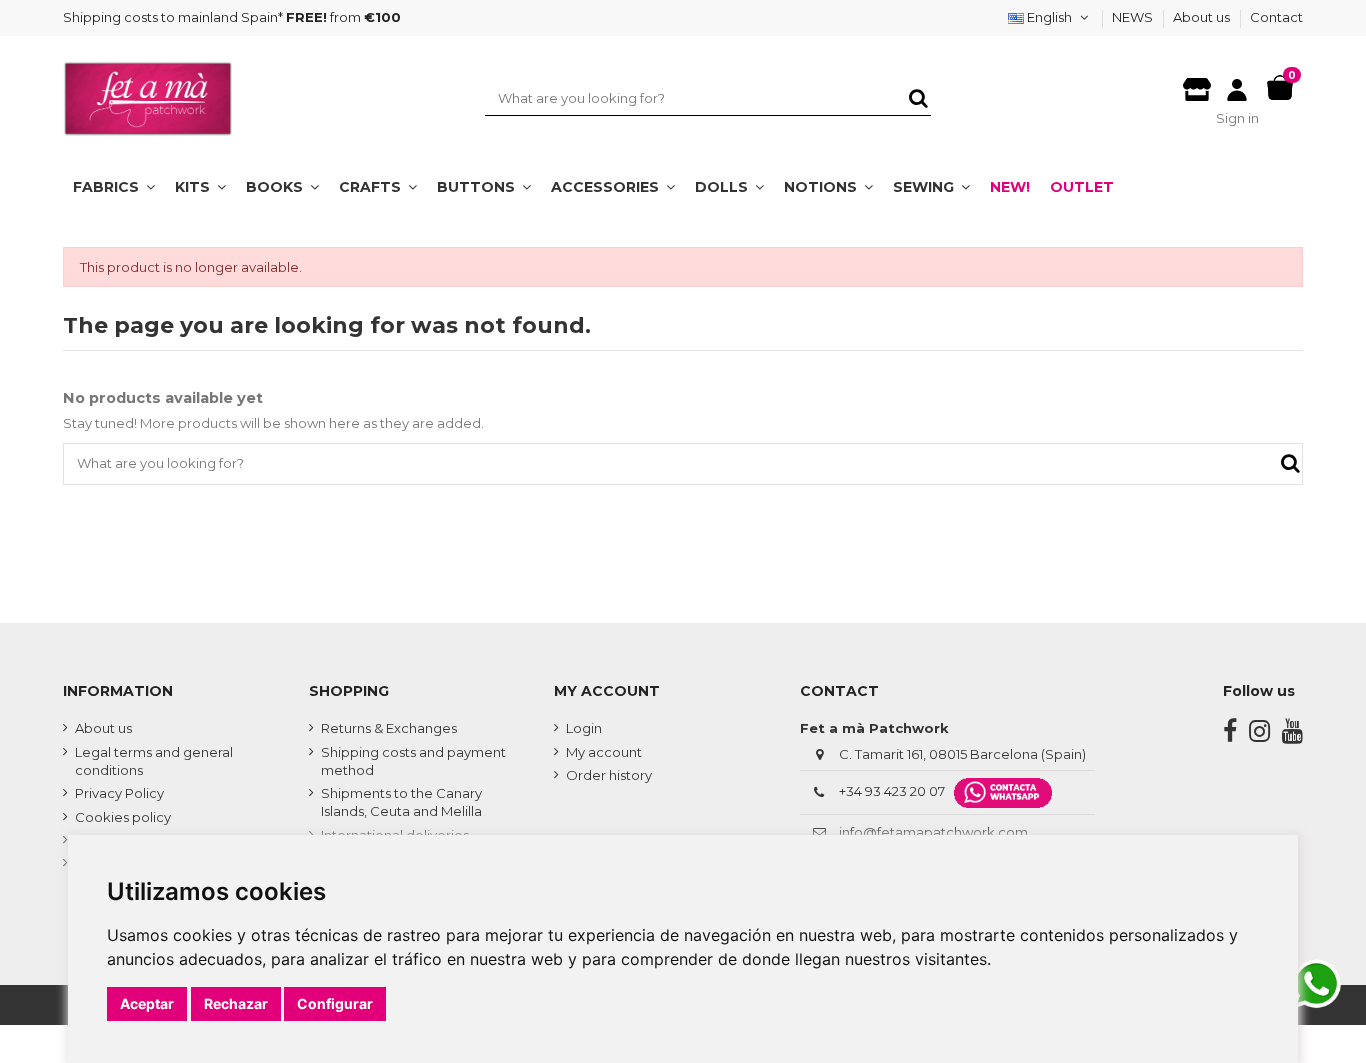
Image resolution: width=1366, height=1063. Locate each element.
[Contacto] (1197, 84)
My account (604, 752)
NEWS (1134, 17)
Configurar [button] (335, 1003)
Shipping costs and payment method (413, 761)
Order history (609, 775)
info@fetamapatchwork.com (933, 832)
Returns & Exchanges (389, 728)
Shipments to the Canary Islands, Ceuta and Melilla (401, 802)
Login (584, 728)
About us (1203, 17)
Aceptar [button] (147, 1003)
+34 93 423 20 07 (892, 791)
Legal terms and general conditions (154, 761)
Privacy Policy (119, 793)
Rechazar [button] (236, 1003)
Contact (1276, 17)
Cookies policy (123, 817)
